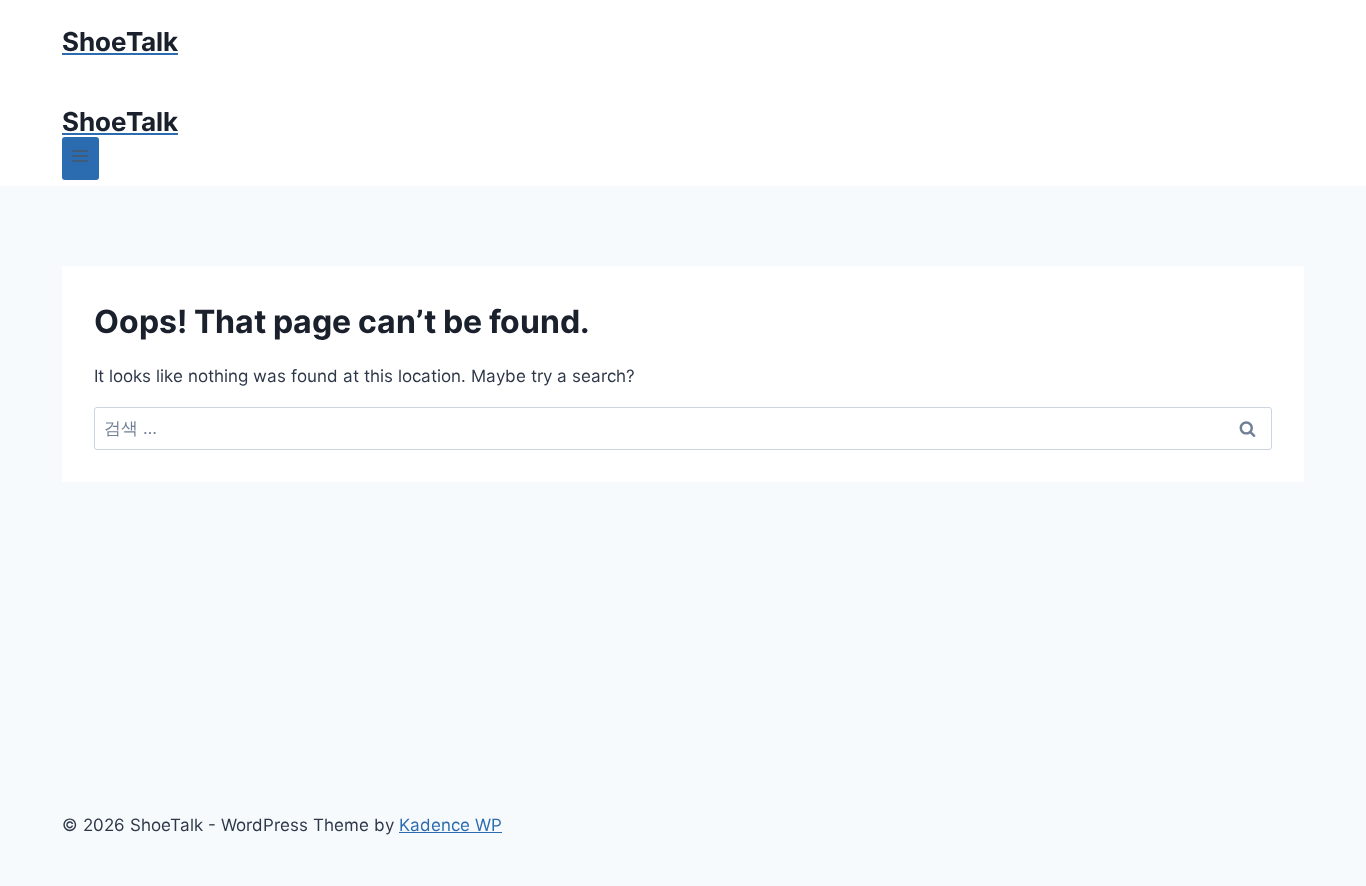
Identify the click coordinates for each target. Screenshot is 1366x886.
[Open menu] (80, 158)
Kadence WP (450, 825)
